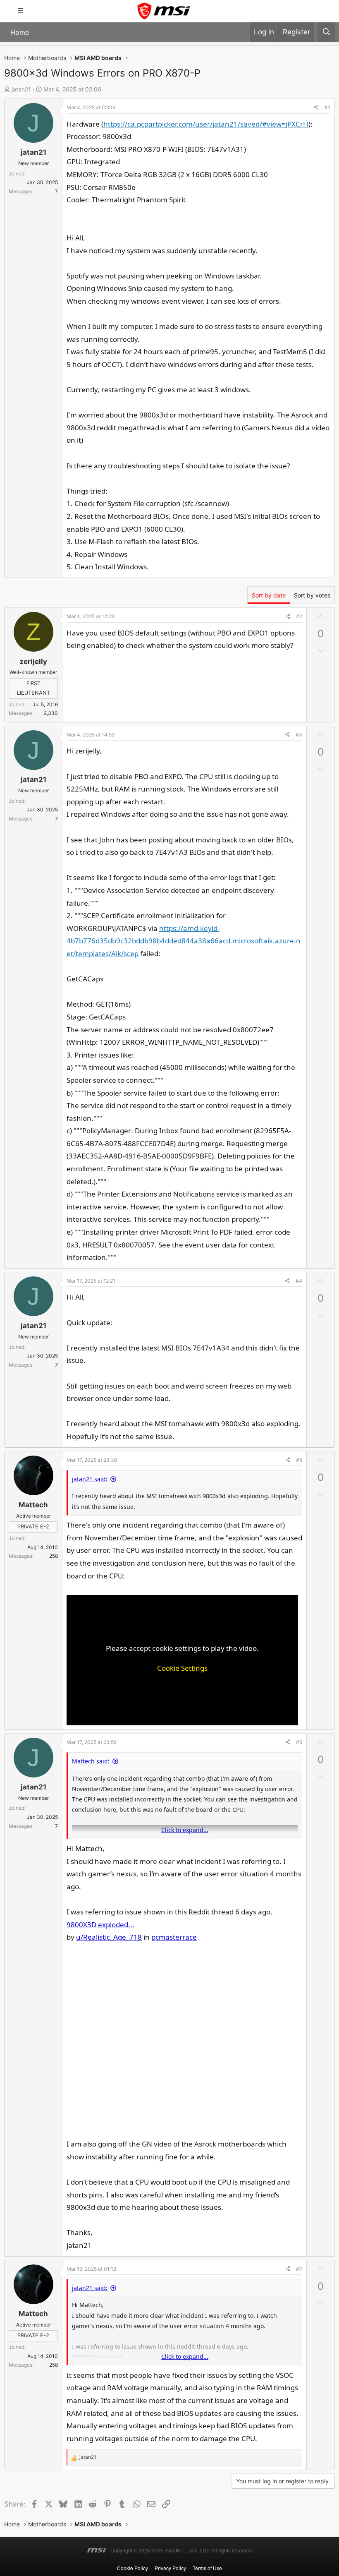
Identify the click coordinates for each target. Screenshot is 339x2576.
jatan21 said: (90, 1479)
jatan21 (21, 89)
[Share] (316, 108)
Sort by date (269, 595)
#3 (299, 735)
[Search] (326, 32)
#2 (299, 616)
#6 (299, 1742)
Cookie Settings (182, 1668)
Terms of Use (207, 2568)
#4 (299, 1281)
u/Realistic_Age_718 (109, 1937)
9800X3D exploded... (100, 1925)
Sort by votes (312, 595)
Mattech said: (91, 1761)
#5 (299, 1460)
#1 (327, 107)
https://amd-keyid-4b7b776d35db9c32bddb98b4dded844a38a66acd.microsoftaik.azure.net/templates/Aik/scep (184, 941)
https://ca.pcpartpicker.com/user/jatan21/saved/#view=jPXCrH (206, 124)
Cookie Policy (132, 2568)
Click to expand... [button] (185, 1830)
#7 (299, 2269)
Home (20, 32)
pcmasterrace (174, 1937)
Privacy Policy (170, 2568)
